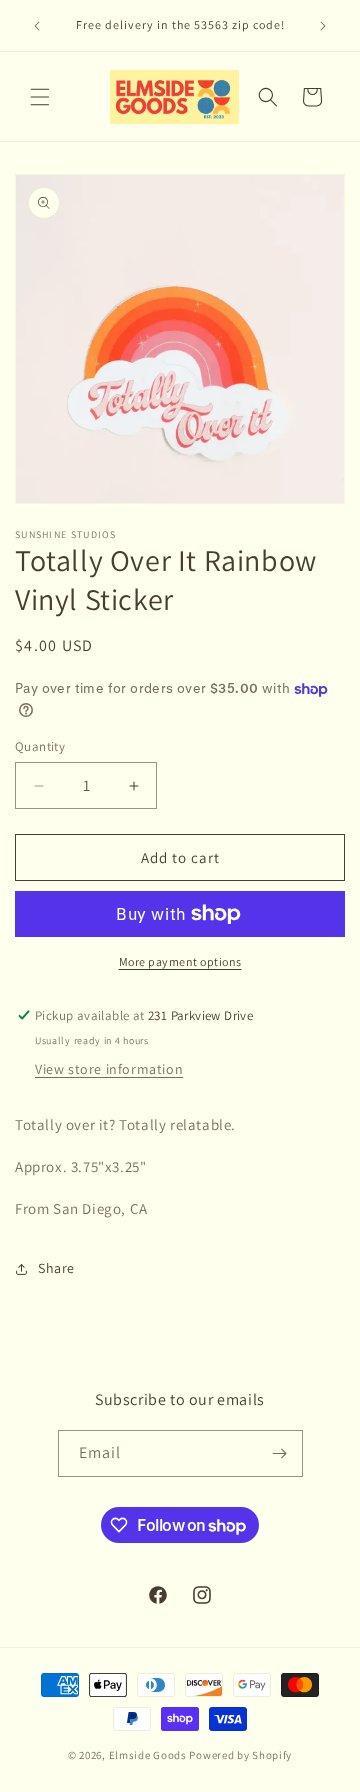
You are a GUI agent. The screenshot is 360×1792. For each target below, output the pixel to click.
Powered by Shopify (240, 1755)
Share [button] (56, 1268)
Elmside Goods (149, 1755)
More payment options (180, 961)
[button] (40, 97)
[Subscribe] (280, 1453)
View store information (109, 1069)
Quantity (40, 746)
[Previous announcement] (37, 26)
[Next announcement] (323, 26)
